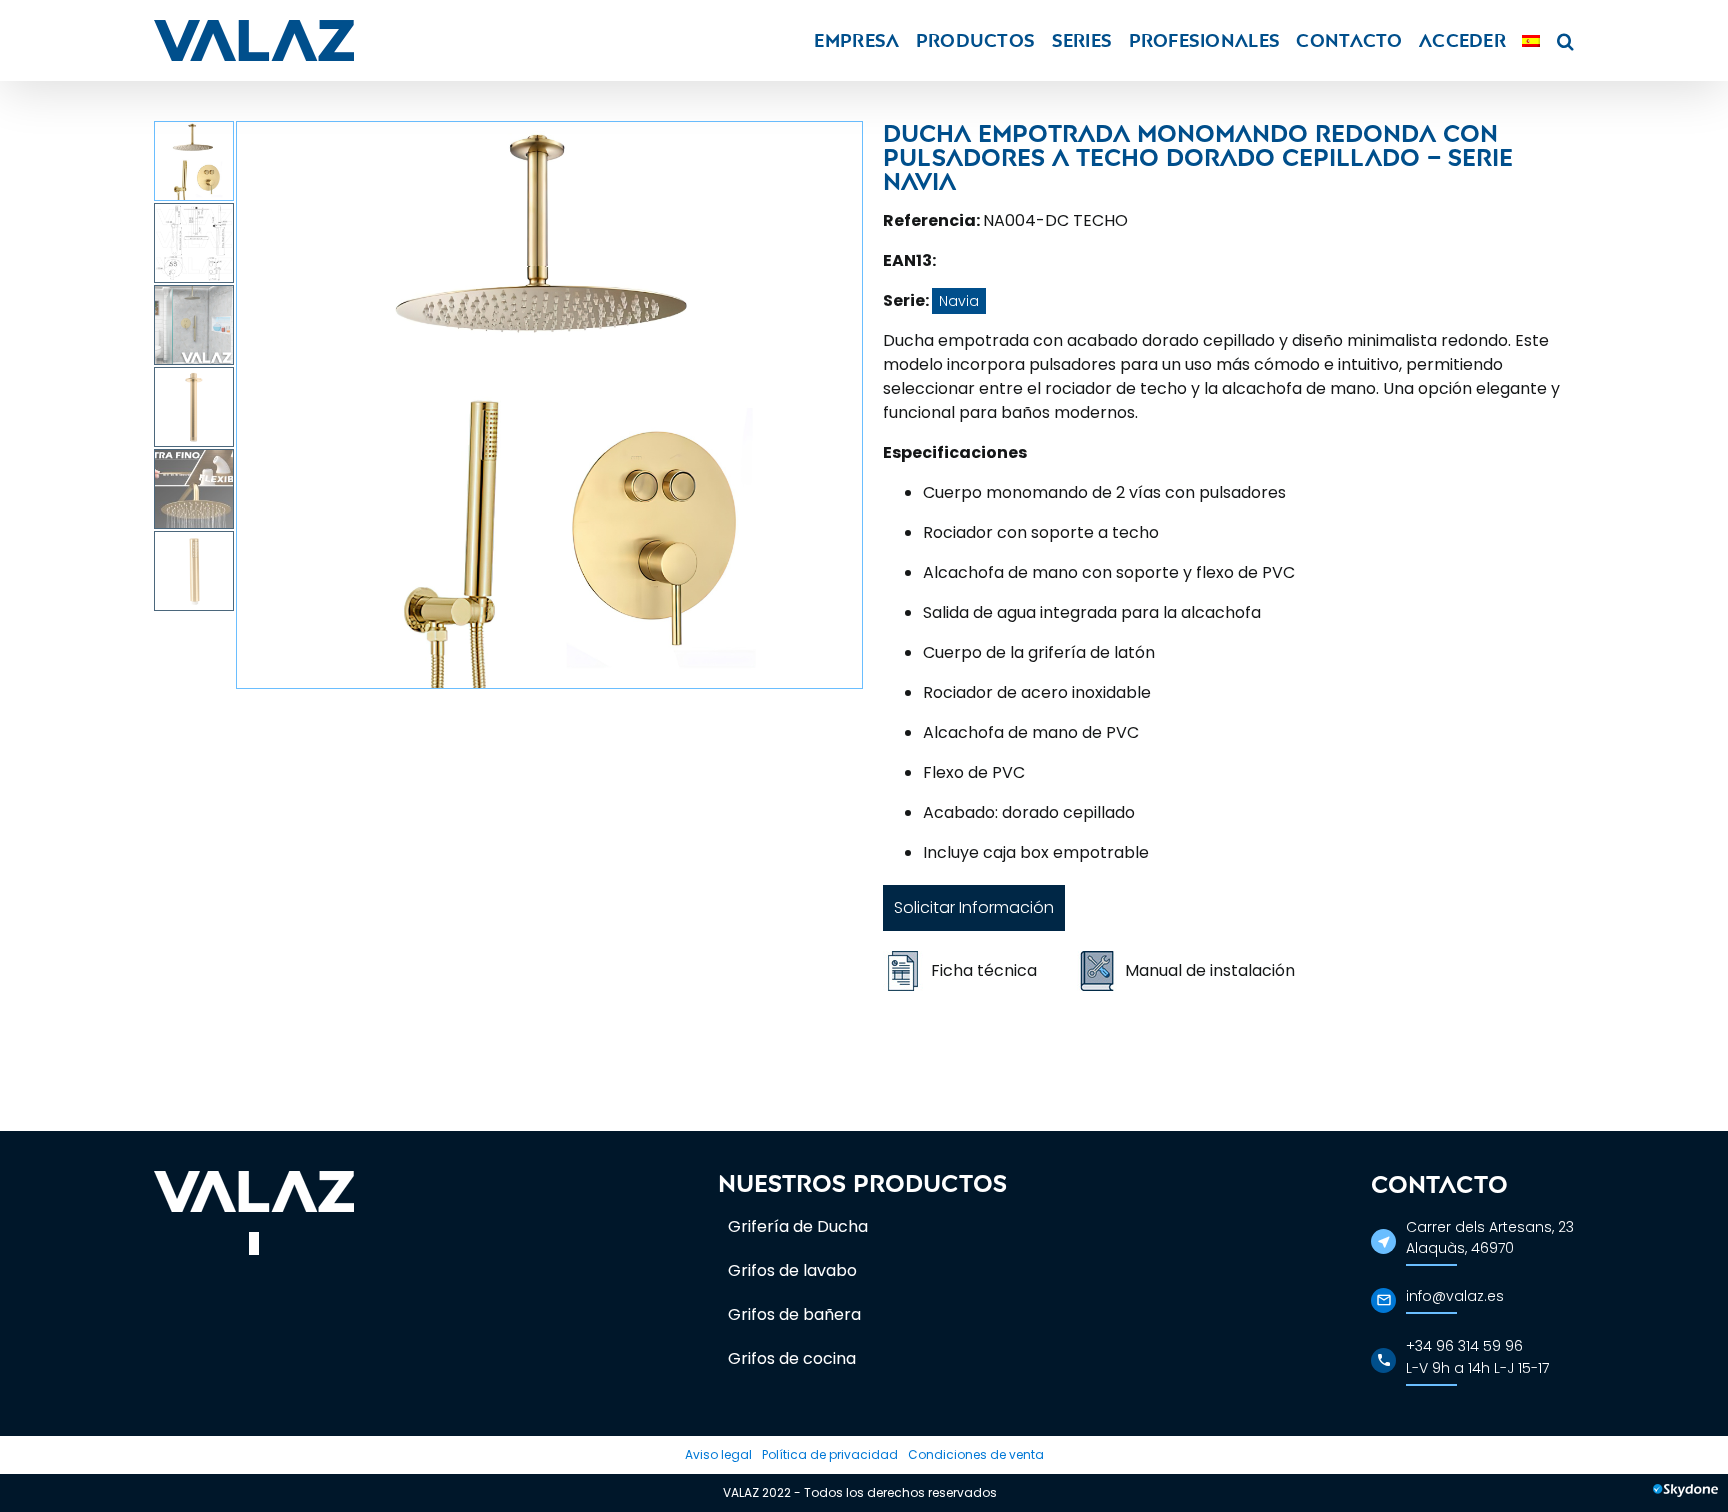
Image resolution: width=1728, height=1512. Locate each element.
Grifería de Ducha (798, 1226)
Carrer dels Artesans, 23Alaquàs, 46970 (1490, 1237)
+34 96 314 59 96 (1464, 1346)
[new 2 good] (549, 405)
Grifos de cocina (792, 1358)
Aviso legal (718, 1454)
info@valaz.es (1455, 1296)
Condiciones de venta (976, 1454)
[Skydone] (1685, 1493)
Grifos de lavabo (792, 1270)
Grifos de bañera (794, 1314)
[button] (1565, 40)
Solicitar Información (974, 907)
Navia (959, 301)
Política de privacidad (830, 1454)
